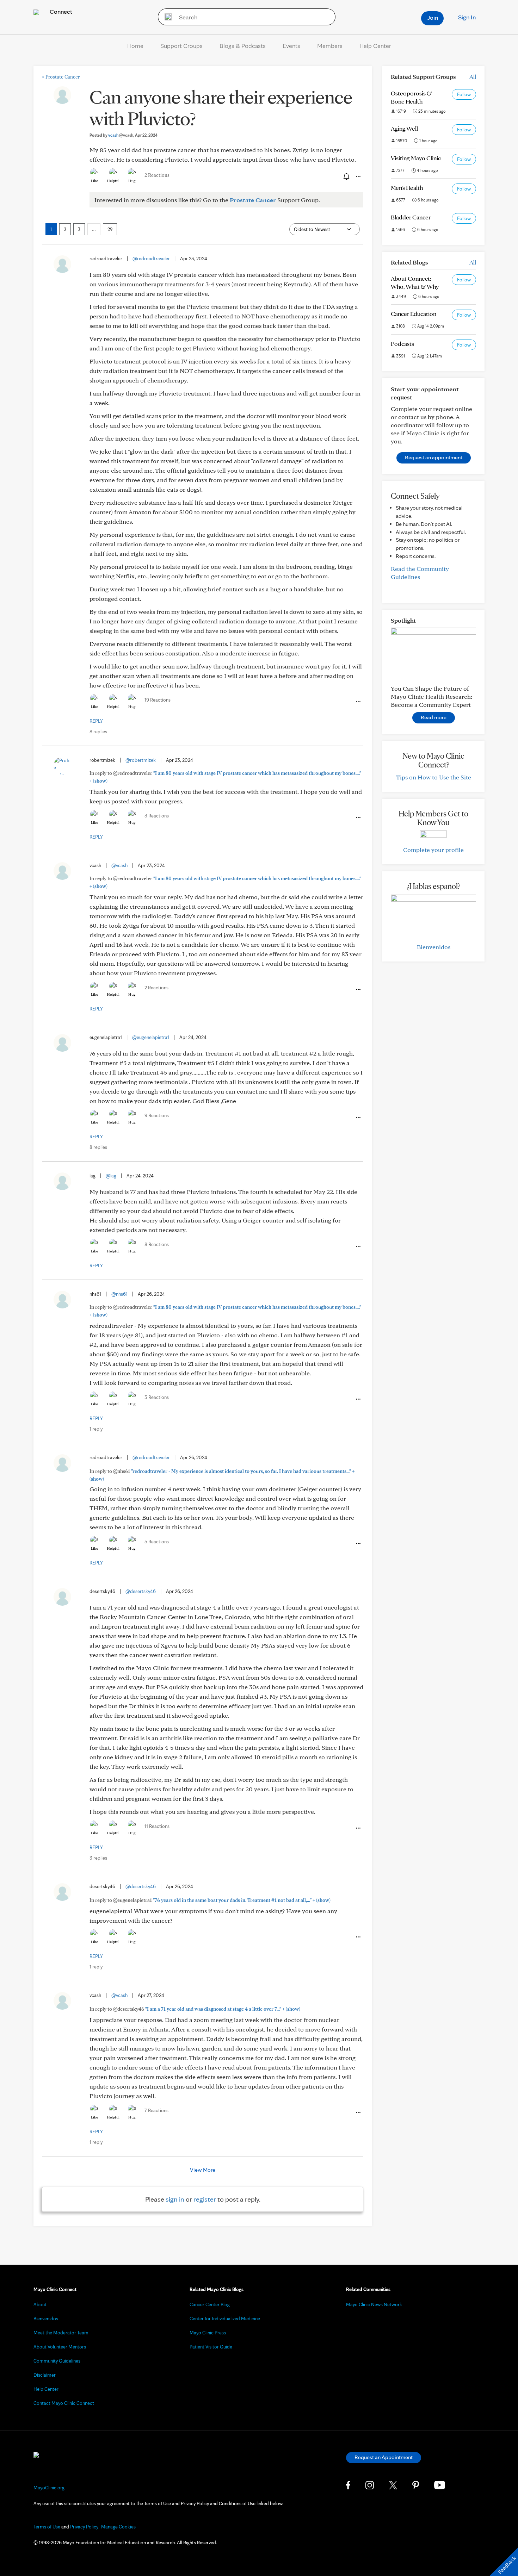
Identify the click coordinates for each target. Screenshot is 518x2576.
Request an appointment (434, 457)
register (205, 2199)
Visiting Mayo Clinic (416, 158)
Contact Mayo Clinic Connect (64, 2403)
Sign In (467, 17)
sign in (175, 2199)
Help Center (375, 46)
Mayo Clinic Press (208, 2333)
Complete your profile (433, 850)
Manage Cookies (118, 2527)
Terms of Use (47, 2527)
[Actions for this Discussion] (358, 176)
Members (330, 46)
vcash (121, 135)
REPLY (96, 721)
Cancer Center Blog (210, 2304)
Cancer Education (414, 314)
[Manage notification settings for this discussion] (346, 176)
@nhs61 (119, 1294)
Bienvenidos (434, 947)
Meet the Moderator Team (61, 2333)
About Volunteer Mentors (60, 2347)
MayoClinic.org (49, 2488)
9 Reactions (157, 1115)
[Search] (166, 17)
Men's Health (407, 188)
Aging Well (404, 128)
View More (203, 2170)
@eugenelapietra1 (151, 1037)
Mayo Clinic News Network (374, 2304)
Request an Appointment (384, 2457)
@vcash (119, 865)
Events (291, 46)
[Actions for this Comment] (358, 702)
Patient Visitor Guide (211, 2347)
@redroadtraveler (151, 259)
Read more (434, 717)
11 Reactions (157, 1826)
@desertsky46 (141, 1591)
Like (94, 181)
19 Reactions (158, 700)
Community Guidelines (57, 2361)
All (473, 77)
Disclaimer (45, 2375)
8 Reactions (157, 1244)
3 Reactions (157, 816)
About (40, 2304)
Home (135, 46)
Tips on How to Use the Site (434, 777)
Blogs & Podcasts (243, 46)
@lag (111, 1176)
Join (433, 17)
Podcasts (402, 344)
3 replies (98, 1858)
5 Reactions (157, 1542)
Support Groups (181, 46)
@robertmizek (141, 760)
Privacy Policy (84, 2527)
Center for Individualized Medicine (225, 2319)
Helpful (113, 181)
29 (110, 229)
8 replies (98, 732)
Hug (132, 181)
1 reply (96, 1429)
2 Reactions (157, 175)
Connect (60, 11)
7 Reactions (156, 2110)
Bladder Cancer (411, 217)
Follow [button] (464, 94)
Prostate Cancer (61, 77)
